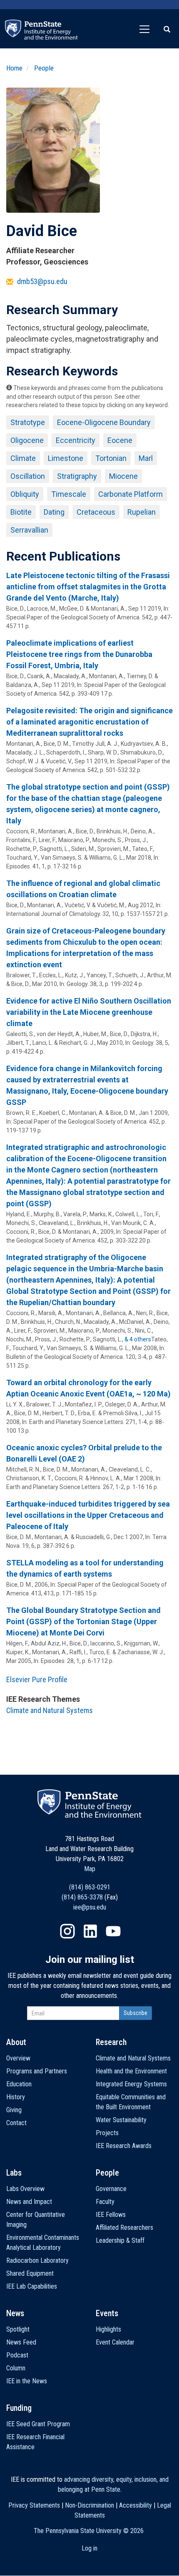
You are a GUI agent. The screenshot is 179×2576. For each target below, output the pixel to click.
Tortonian (111, 458)
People (44, 68)
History (16, 2097)
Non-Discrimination (89, 2505)
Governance (111, 2189)
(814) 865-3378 (82, 1897)
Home (14, 68)
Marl (146, 458)
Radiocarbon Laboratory (37, 2260)
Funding (19, 2408)
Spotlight (18, 2329)
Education (19, 2084)
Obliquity (25, 494)
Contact (16, 2123)
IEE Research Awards (124, 2146)
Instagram (67, 1931)
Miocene (123, 476)
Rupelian (142, 512)
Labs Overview (25, 2189)
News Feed (21, 2342)
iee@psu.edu (90, 1907)
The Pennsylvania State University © (89, 2531)
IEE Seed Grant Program (38, 2424)
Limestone (66, 458)
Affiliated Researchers (124, 2228)
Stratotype (28, 422)
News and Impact (29, 2202)
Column (16, 2368)
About (16, 2042)
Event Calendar (115, 2342)
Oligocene (27, 440)
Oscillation (28, 476)
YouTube (113, 1931)
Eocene (120, 440)
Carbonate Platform (131, 494)
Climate (23, 458)
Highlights (108, 2329)
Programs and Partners (37, 2071)
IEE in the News (27, 2381)
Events (107, 2313)
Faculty (105, 2202)
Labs (14, 2173)
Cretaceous (96, 512)
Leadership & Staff (120, 2240)
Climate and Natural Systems (50, 1710)
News (15, 2313)
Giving (14, 2110)
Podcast (17, 2355)
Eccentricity (76, 440)
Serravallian (29, 530)
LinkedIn (90, 1931)
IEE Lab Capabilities (32, 2286)
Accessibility (135, 2505)
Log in (89, 2548)
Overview (18, 2058)
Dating (54, 512)
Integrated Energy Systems (131, 2084)
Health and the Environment (131, 2071)
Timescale (69, 494)
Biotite (21, 512)
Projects (107, 2133)
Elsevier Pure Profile (37, 1679)
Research (111, 2042)
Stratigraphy (77, 476)
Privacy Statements (34, 2505)
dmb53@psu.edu (42, 281)
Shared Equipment (30, 2273)
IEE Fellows (111, 2215)
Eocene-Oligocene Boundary (104, 422)
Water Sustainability (121, 2120)
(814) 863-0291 (90, 1887)
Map (90, 1869)
